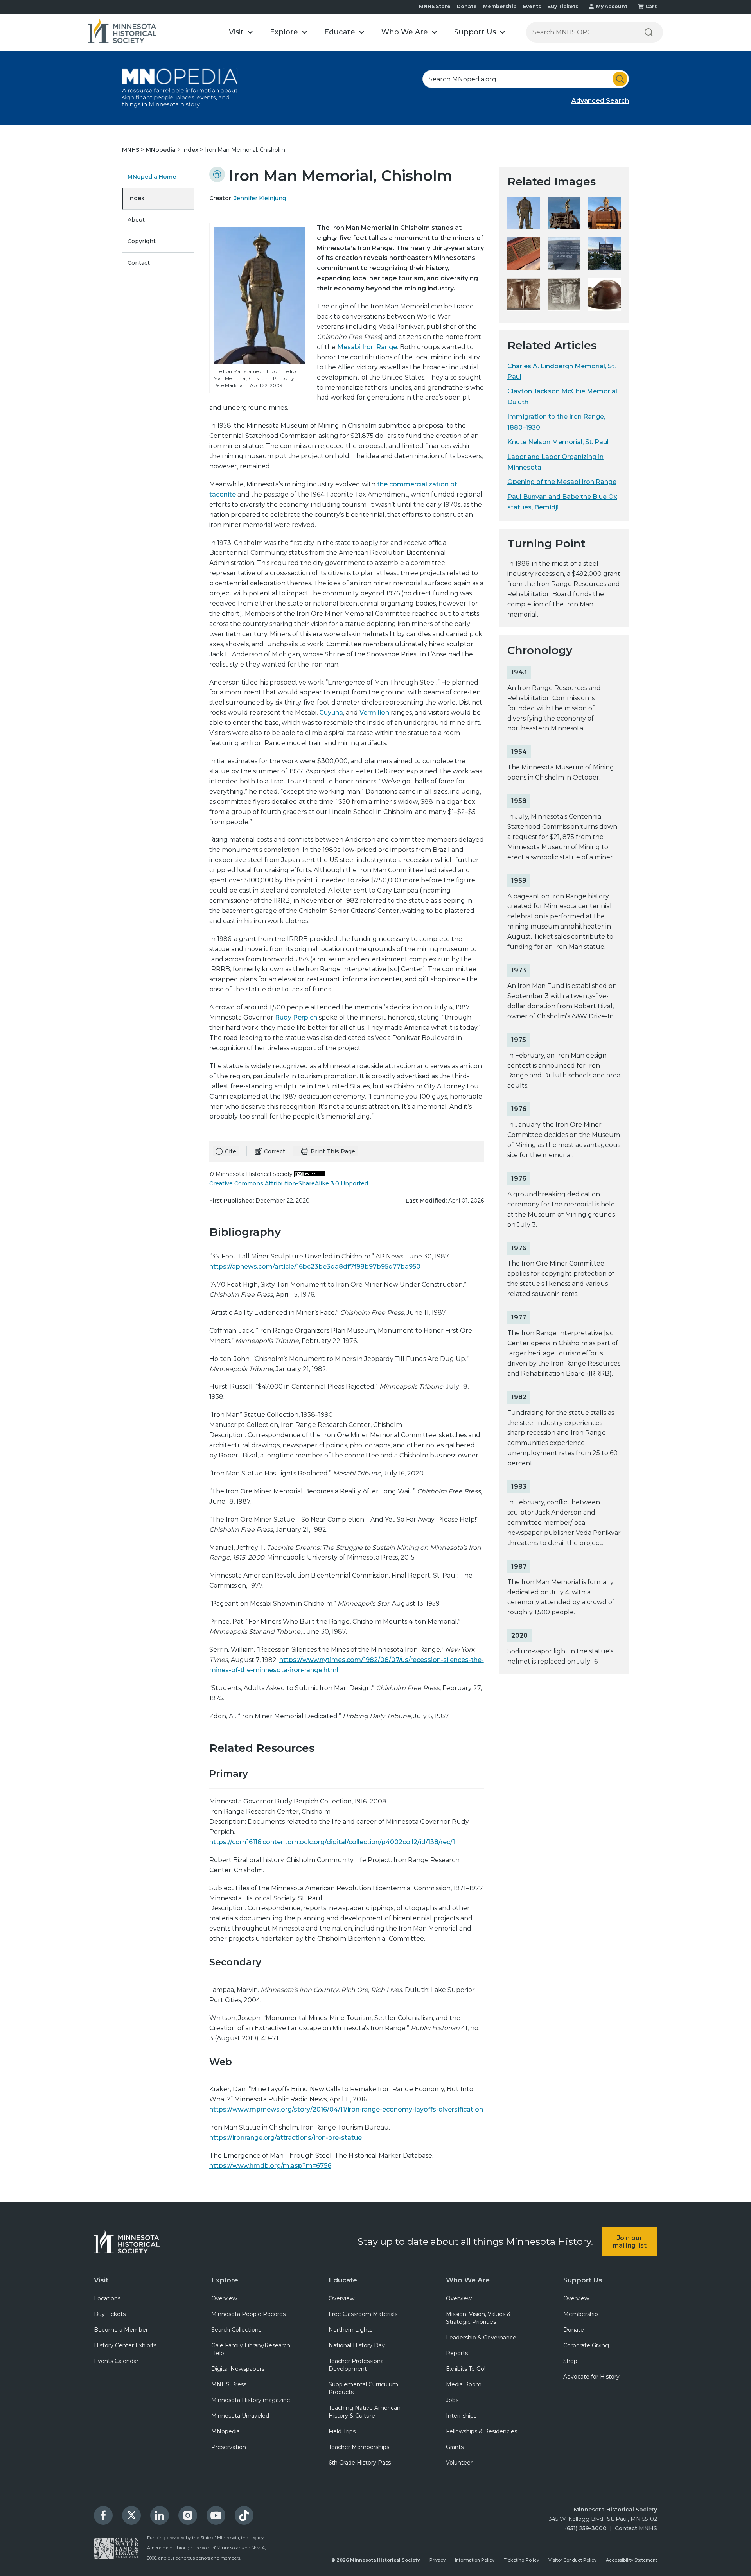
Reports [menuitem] (457, 2353)
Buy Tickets (563, 6)
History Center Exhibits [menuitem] (125, 2345)
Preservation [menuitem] (229, 2447)
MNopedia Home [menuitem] (152, 177)
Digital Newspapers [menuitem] (238, 2369)
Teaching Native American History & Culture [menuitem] (365, 2412)
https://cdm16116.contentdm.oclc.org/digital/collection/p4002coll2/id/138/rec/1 (332, 1842)
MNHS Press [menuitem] (229, 2384)
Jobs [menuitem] (452, 2400)
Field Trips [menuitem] (342, 2431)
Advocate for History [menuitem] (591, 2377)
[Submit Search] (620, 79)
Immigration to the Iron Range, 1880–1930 (556, 422)
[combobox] (526, 79)
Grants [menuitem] (455, 2447)
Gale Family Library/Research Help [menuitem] (251, 2349)
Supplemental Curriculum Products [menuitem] (363, 2388)
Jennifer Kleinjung (260, 198)
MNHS (131, 150)
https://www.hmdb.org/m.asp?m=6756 (270, 2166)
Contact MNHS (636, 2528)
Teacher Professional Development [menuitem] (357, 2365)
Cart (651, 6)
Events (532, 6)
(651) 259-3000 (586, 2528)
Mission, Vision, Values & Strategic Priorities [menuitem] (478, 2318)
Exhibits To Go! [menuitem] (466, 2369)
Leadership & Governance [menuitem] (481, 2338)
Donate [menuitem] (574, 2330)
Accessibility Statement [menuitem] (632, 2560)
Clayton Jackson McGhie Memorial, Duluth (563, 396)
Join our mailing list (630, 2242)
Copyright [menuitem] (142, 241)
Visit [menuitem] (101, 2280)
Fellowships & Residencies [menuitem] (482, 2431)
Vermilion (374, 713)
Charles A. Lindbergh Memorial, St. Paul (561, 371)
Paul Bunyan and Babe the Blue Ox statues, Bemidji (562, 502)
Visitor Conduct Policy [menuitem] (572, 2560)
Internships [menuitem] (461, 2416)
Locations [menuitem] (107, 2298)
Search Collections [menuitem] (236, 2330)
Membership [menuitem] (581, 2314)
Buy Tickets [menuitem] (110, 2314)
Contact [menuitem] (139, 263)
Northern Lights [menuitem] (350, 2330)
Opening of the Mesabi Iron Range (562, 482)
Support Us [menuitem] (583, 2280)
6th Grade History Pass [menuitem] (360, 2463)
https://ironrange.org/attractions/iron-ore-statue (286, 2138)
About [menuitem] (136, 220)
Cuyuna (331, 713)
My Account (612, 6)
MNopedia (162, 150)
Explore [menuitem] (225, 2280)
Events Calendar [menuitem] (116, 2361)
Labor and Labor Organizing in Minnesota (555, 462)
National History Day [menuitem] (357, 2345)
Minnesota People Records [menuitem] (248, 2314)
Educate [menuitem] (343, 2280)
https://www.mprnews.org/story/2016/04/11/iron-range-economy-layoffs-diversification (346, 2109)
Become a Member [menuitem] (121, 2330)
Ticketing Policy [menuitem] (521, 2560)
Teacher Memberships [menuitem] (359, 2447)
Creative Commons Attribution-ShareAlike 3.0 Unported (289, 1183)
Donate (467, 6)
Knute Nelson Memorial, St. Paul (558, 442)
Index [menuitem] (136, 198)
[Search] (649, 32)
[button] (241, 32)
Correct (275, 1151)
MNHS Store (435, 6)
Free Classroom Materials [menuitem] (363, 2314)
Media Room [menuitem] (464, 2384)
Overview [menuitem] (224, 2298)
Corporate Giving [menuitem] (586, 2345)
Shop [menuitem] (570, 2361)
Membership (500, 6)
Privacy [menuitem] (437, 2560)
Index (191, 150)
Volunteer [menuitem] (459, 2463)
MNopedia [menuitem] (225, 2431)
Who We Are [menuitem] (468, 2280)
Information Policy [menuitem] (475, 2560)
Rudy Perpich (296, 1017)
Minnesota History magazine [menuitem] (251, 2400)
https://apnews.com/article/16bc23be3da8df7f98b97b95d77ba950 (315, 1266)
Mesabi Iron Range (367, 347)
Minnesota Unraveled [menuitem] (240, 2416)
